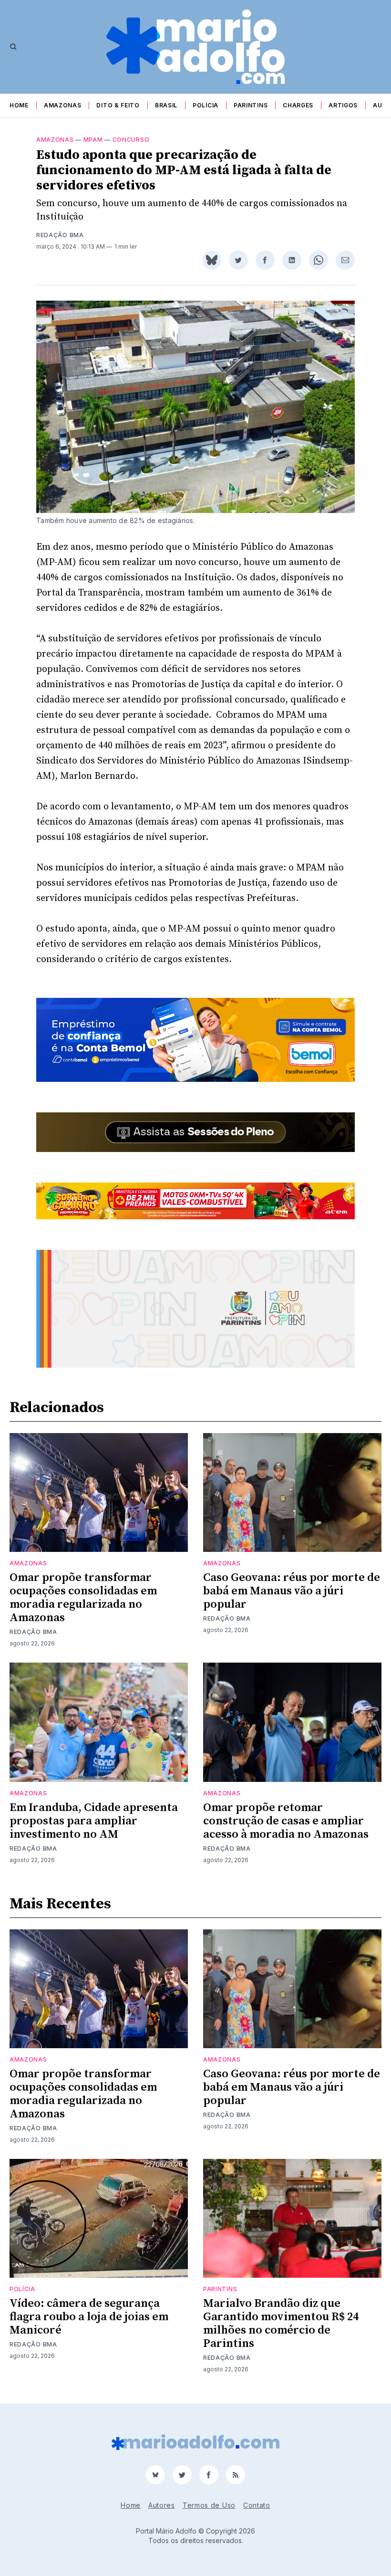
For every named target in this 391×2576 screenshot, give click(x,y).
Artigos (343, 105)
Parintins (251, 105)
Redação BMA (60, 235)
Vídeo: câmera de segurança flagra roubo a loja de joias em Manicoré (89, 2317)
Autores (162, 2505)
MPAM (93, 140)
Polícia (206, 105)
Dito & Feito (118, 105)
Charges (298, 105)
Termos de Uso (209, 2505)
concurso (131, 140)
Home (19, 105)
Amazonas (63, 105)
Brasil (166, 105)
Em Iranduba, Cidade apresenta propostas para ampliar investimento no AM (94, 1821)
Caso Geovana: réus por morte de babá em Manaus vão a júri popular (292, 1591)
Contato (257, 2505)
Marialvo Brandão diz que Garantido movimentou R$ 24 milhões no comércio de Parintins (281, 2324)
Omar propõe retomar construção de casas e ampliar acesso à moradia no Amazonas (286, 1821)
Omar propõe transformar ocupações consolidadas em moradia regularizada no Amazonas (83, 1598)
